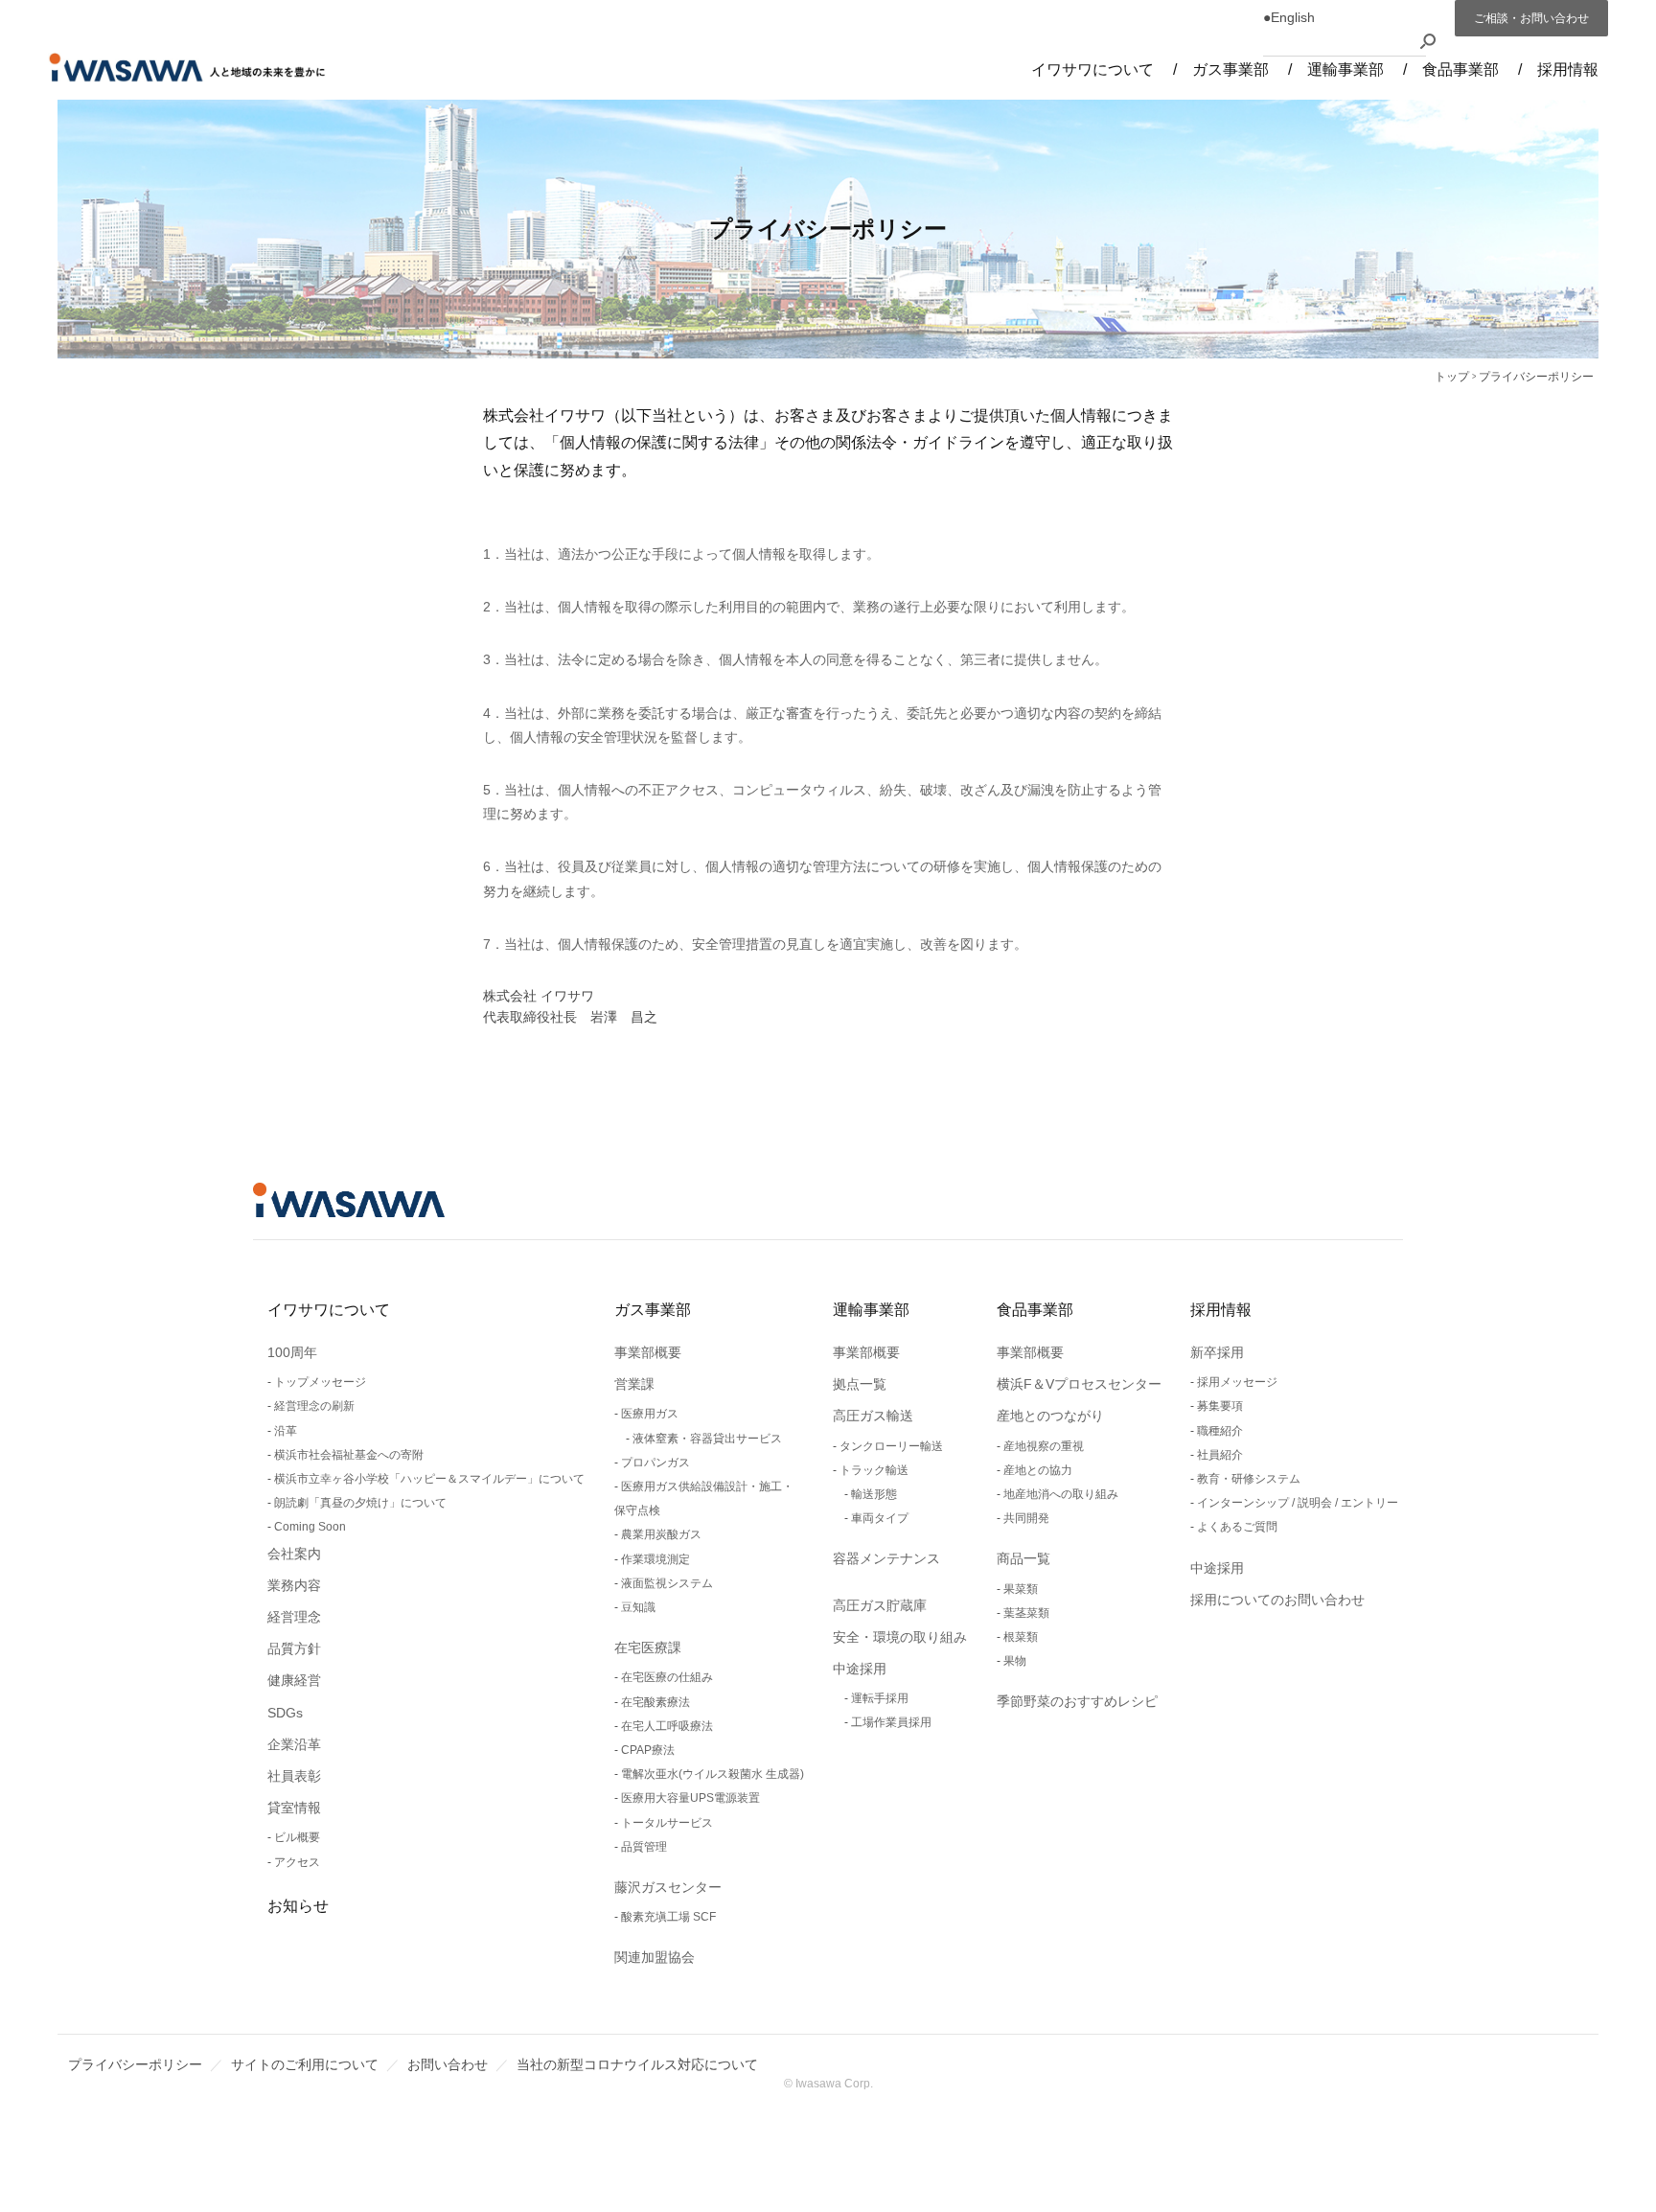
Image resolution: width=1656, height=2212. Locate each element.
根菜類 (1021, 1637)
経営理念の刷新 (314, 1406)
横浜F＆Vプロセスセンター (1079, 1384)
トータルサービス (667, 1823)
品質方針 (294, 1648)
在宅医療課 (648, 1647)
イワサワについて (329, 1310)
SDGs (285, 1713)
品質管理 (644, 1847)
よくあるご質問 (1237, 1527)
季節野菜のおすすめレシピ (1077, 1701)
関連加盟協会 (655, 1957)
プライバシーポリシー (135, 2064)
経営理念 (294, 1617)
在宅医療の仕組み (667, 1677)
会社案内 (294, 1554)
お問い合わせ (448, 2064)
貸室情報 (294, 1808)
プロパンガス (655, 1463)
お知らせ (298, 1906)
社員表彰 (294, 1776)
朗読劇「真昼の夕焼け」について (360, 1503)
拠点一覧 (860, 1384)
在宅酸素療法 (655, 1702)
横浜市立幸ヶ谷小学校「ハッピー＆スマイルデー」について (429, 1479)
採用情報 (1221, 1310)
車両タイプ (880, 1518)
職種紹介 (1220, 1431)
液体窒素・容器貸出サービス (707, 1439)
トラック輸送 (874, 1470)
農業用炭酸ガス (661, 1534)
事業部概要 (648, 1352)
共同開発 (1026, 1518)
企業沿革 (294, 1744)
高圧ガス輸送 (873, 1416)
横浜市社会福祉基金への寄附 (349, 1455)
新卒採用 (1217, 1352)
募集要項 (1220, 1406)
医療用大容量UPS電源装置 (690, 1798)
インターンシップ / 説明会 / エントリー (1298, 1503)
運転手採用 (880, 1698)
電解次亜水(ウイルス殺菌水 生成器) (713, 1774)
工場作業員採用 (891, 1722)
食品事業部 (1035, 1310)
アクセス (297, 1862)
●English (1289, 17)
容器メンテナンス (886, 1558)
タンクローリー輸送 (891, 1446)
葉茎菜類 (1026, 1613)
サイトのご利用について (305, 2064)
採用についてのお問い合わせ (1277, 1600)
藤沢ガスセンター (668, 1887)
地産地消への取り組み (1061, 1494)
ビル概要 (297, 1837)
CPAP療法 (648, 1750)
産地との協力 (1038, 1470)
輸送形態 (874, 1494)
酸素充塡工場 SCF (668, 1917)
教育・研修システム (1249, 1479)
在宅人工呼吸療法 (667, 1726)
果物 (1015, 1661)
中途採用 (860, 1669)
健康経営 (294, 1680)
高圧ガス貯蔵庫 (880, 1605)
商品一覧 (1023, 1558)
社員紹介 (1220, 1455)
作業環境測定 (655, 1559)
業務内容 (294, 1585)
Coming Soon (310, 1527)
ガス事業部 (653, 1310)
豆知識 (638, 1607)
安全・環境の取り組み (900, 1637)
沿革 (286, 1431)
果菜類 (1021, 1589)
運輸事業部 (871, 1310)
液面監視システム (667, 1583)
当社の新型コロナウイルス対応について (637, 2064)
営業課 (634, 1384)
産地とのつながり (1050, 1416)
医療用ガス (650, 1414)
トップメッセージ (320, 1382)
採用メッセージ (1237, 1382)
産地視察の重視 (1044, 1446)
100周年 (292, 1352)
